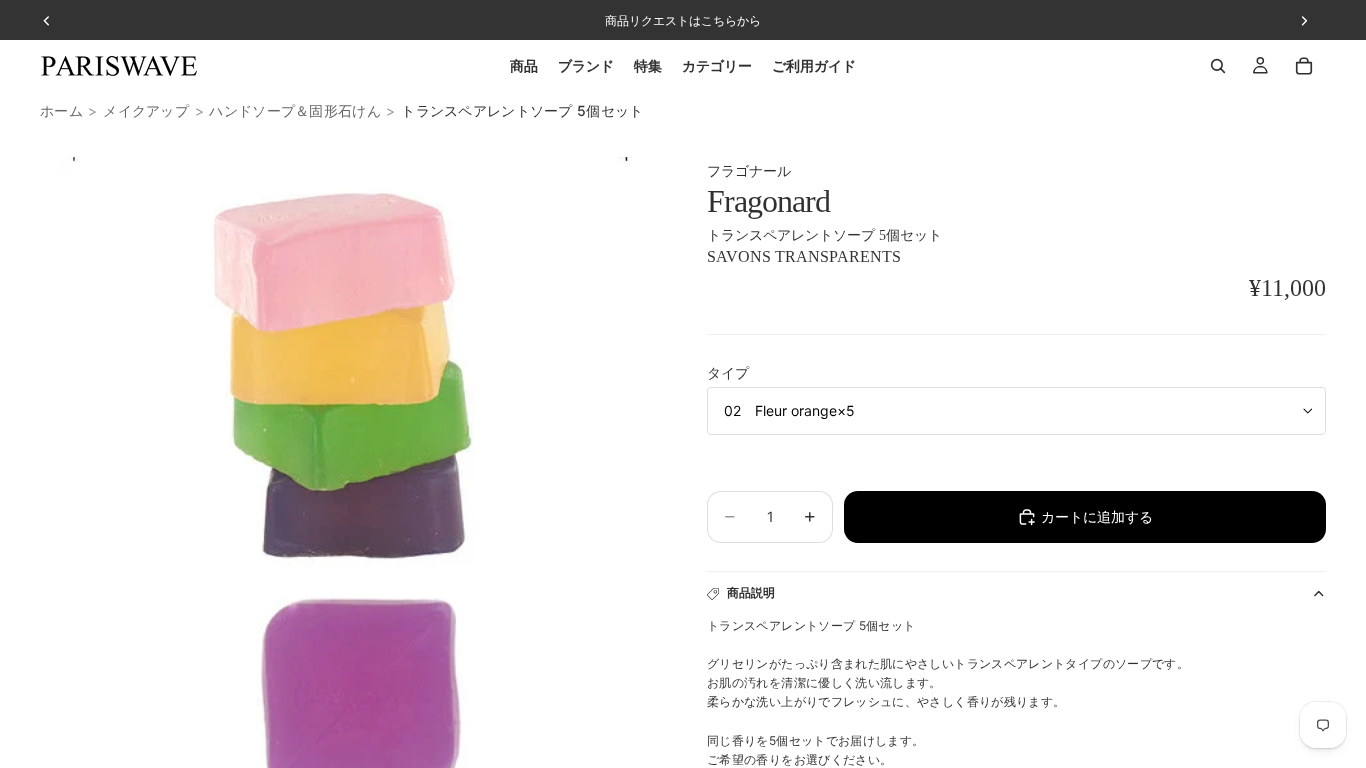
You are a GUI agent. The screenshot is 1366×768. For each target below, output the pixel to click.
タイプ (728, 372)
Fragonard (768, 201)
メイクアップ (146, 110)
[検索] (1218, 66)
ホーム (61, 110)
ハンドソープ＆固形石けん (294, 110)
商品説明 (751, 592)
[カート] (1304, 66)
